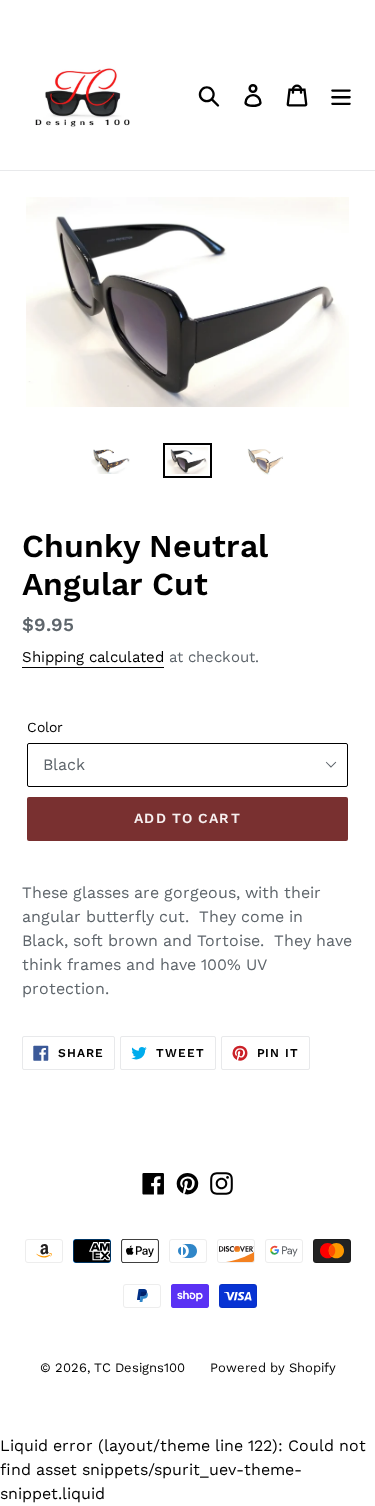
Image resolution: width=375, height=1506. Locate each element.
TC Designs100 (139, 1367)
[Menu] (341, 95)
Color (45, 727)
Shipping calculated (93, 657)
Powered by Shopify (273, 1367)
